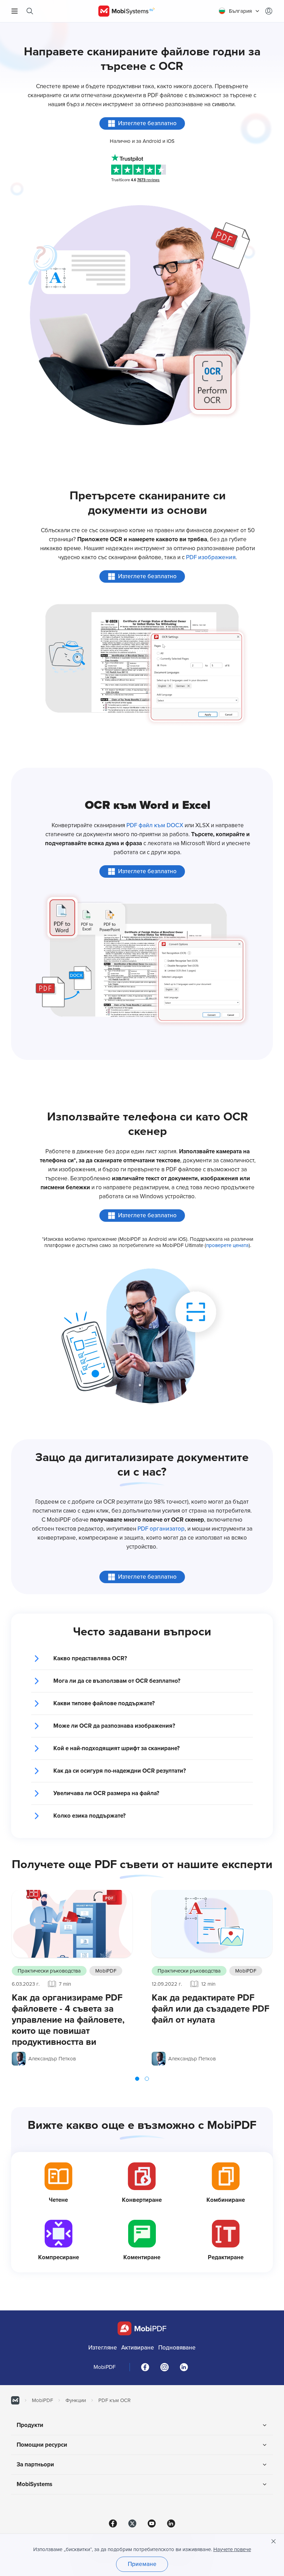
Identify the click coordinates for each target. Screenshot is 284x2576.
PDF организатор (161, 1529)
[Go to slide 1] (137, 2079)
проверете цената (227, 1245)
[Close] (274, 2541)
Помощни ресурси (42, 2445)
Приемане (142, 2564)
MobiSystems (34, 2484)
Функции (76, 2400)
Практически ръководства (49, 1971)
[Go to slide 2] (147, 2079)
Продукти (30, 2425)
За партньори (35, 2464)
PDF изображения (211, 557)
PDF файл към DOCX (155, 825)
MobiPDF (106, 1971)
